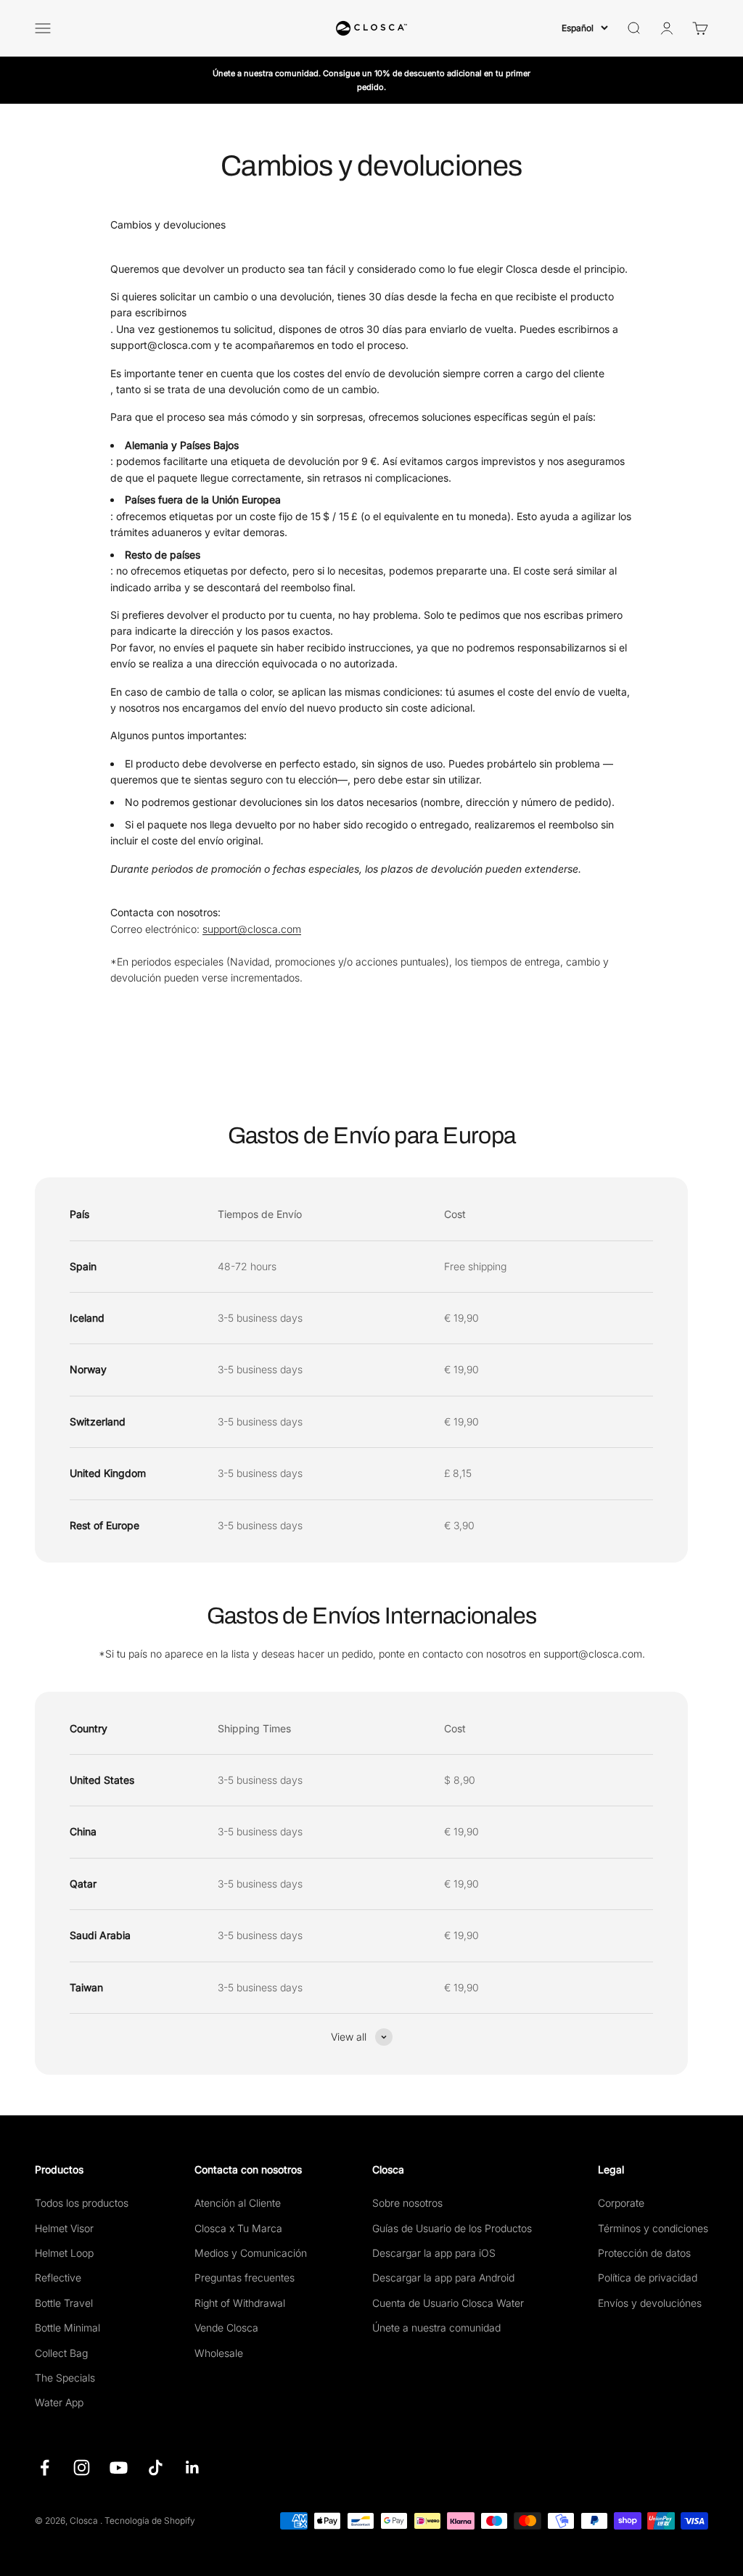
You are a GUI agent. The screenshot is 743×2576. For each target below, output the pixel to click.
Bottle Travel (64, 2303)
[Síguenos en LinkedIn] (193, 2468)
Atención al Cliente (238, 2203)
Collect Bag (61, 2353)
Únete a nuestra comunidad (436, 2328)
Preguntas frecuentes (245, 2277)
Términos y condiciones (653, 2228)
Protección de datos (644, 2253)
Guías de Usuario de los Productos (452, 2228)
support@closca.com (252, 929)
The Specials (65, 2378)
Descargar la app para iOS (434, 2253)
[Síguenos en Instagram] (82, 2468)
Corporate (621, 2203)
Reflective (58, 2277)
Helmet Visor (64, 2228)
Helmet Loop (64, 2253)
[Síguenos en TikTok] (156, 2468)
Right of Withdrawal (240, 2303)
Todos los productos (82, 2203)
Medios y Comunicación (251, 2253)
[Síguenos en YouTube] (119, 2468)
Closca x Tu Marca (238, 2228)
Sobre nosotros (407, 2203)
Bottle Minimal (67, 2328)
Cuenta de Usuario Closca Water (448, 2303)
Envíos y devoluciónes (650, 2303)
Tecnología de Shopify (150, 2521)
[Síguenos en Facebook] (45, 2468)
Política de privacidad (648, 2277)
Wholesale (219, 2353)
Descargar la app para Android (443, 2277)
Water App (59, 2402)
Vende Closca (226, 2328)
